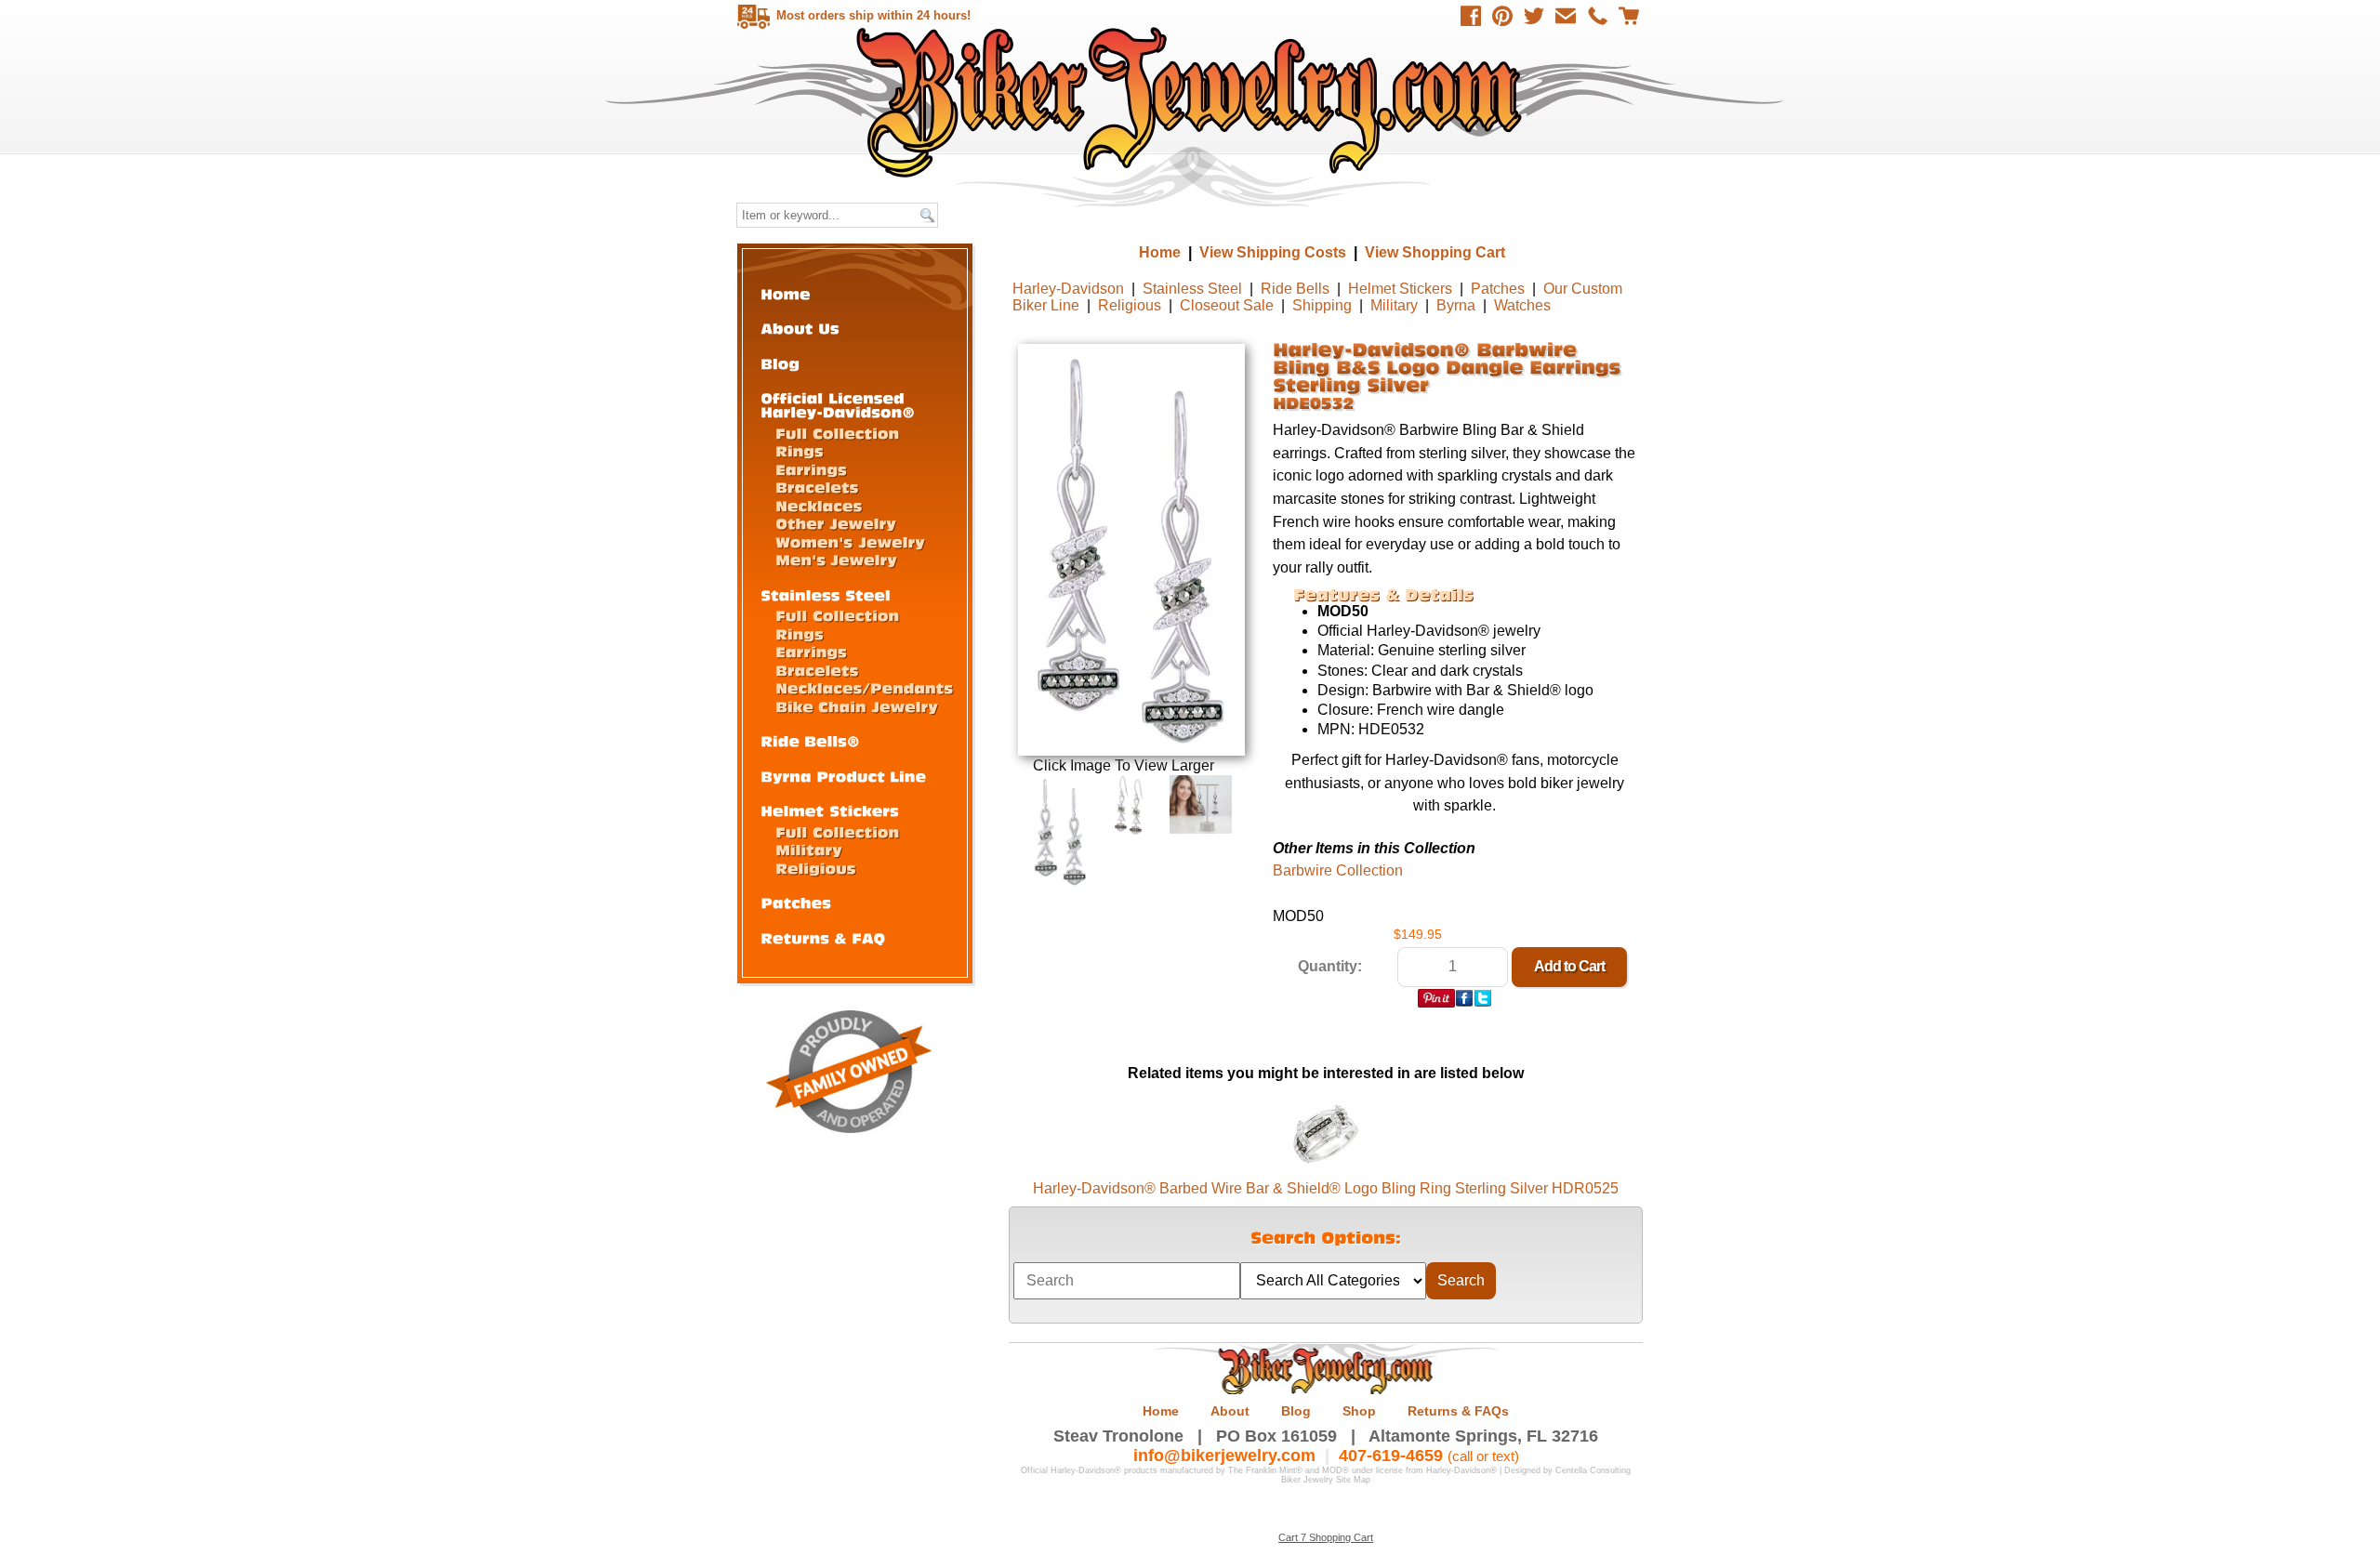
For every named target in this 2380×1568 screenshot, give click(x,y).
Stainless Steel (1192, 289)
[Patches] (796, 902)
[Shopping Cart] (1629, 16)
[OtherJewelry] (836, 523)
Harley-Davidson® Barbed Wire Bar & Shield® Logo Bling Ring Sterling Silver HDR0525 (1326, 1188)
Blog (1296, 1411)
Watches (1522, 305)
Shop (1359, 1411)
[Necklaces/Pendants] (864, 687)
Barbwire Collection (1338, 870)
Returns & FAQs (1458, 1411)
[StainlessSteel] (826, 594)
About (1230, 1411)
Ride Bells (1295, 289)
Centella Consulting (1593, 1470)
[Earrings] (811, 469)
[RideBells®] (810, 740)
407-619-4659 (1391, 1456)
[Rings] (800, 450)
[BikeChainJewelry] (857, 706)
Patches (1498, 289)
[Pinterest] (1502, 16)
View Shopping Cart (1435, 252)
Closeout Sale (1227, 305)
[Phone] (1597, 16)
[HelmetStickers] (830, 810)
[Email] (1566, 16)
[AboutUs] (800, 328)
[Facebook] (1471, 16)
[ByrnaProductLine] (843, 776)
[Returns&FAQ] (823, 937)
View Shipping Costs (1273, 252)
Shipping (1322, 305)
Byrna (1456, 305)
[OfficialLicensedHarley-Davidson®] (838, 404)
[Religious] (816, 868)
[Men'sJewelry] (836, 559)
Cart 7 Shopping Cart (1326, 1537)
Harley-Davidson (1068, 289)
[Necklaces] (819, 505)
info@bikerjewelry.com (1224, 1456)
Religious (1130, 305)
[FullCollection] (837, 433)
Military (1394, 305)
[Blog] (780, 363)
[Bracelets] (817, 487)
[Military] (809, 849)
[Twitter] (1534, 16)
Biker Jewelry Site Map (1326, 1480)
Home (1192, 102)
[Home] (786, 293)
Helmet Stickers (1400, 289)
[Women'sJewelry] (850, 541)
